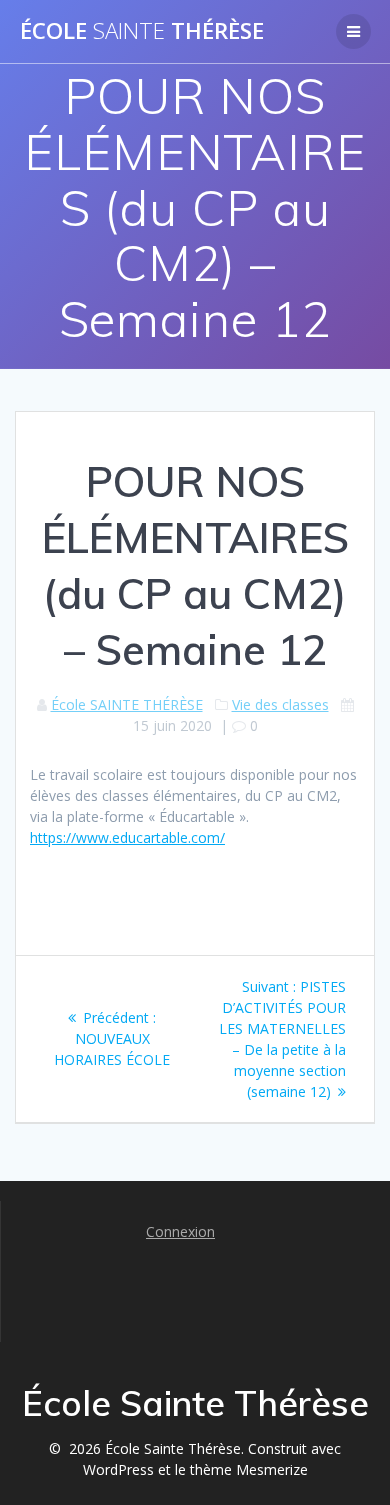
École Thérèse (142, 31)
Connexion (180, 1231)
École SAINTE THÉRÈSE (127, 704)
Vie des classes (280, 704)
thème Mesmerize (249, 1469)
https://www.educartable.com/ (127, 837)
